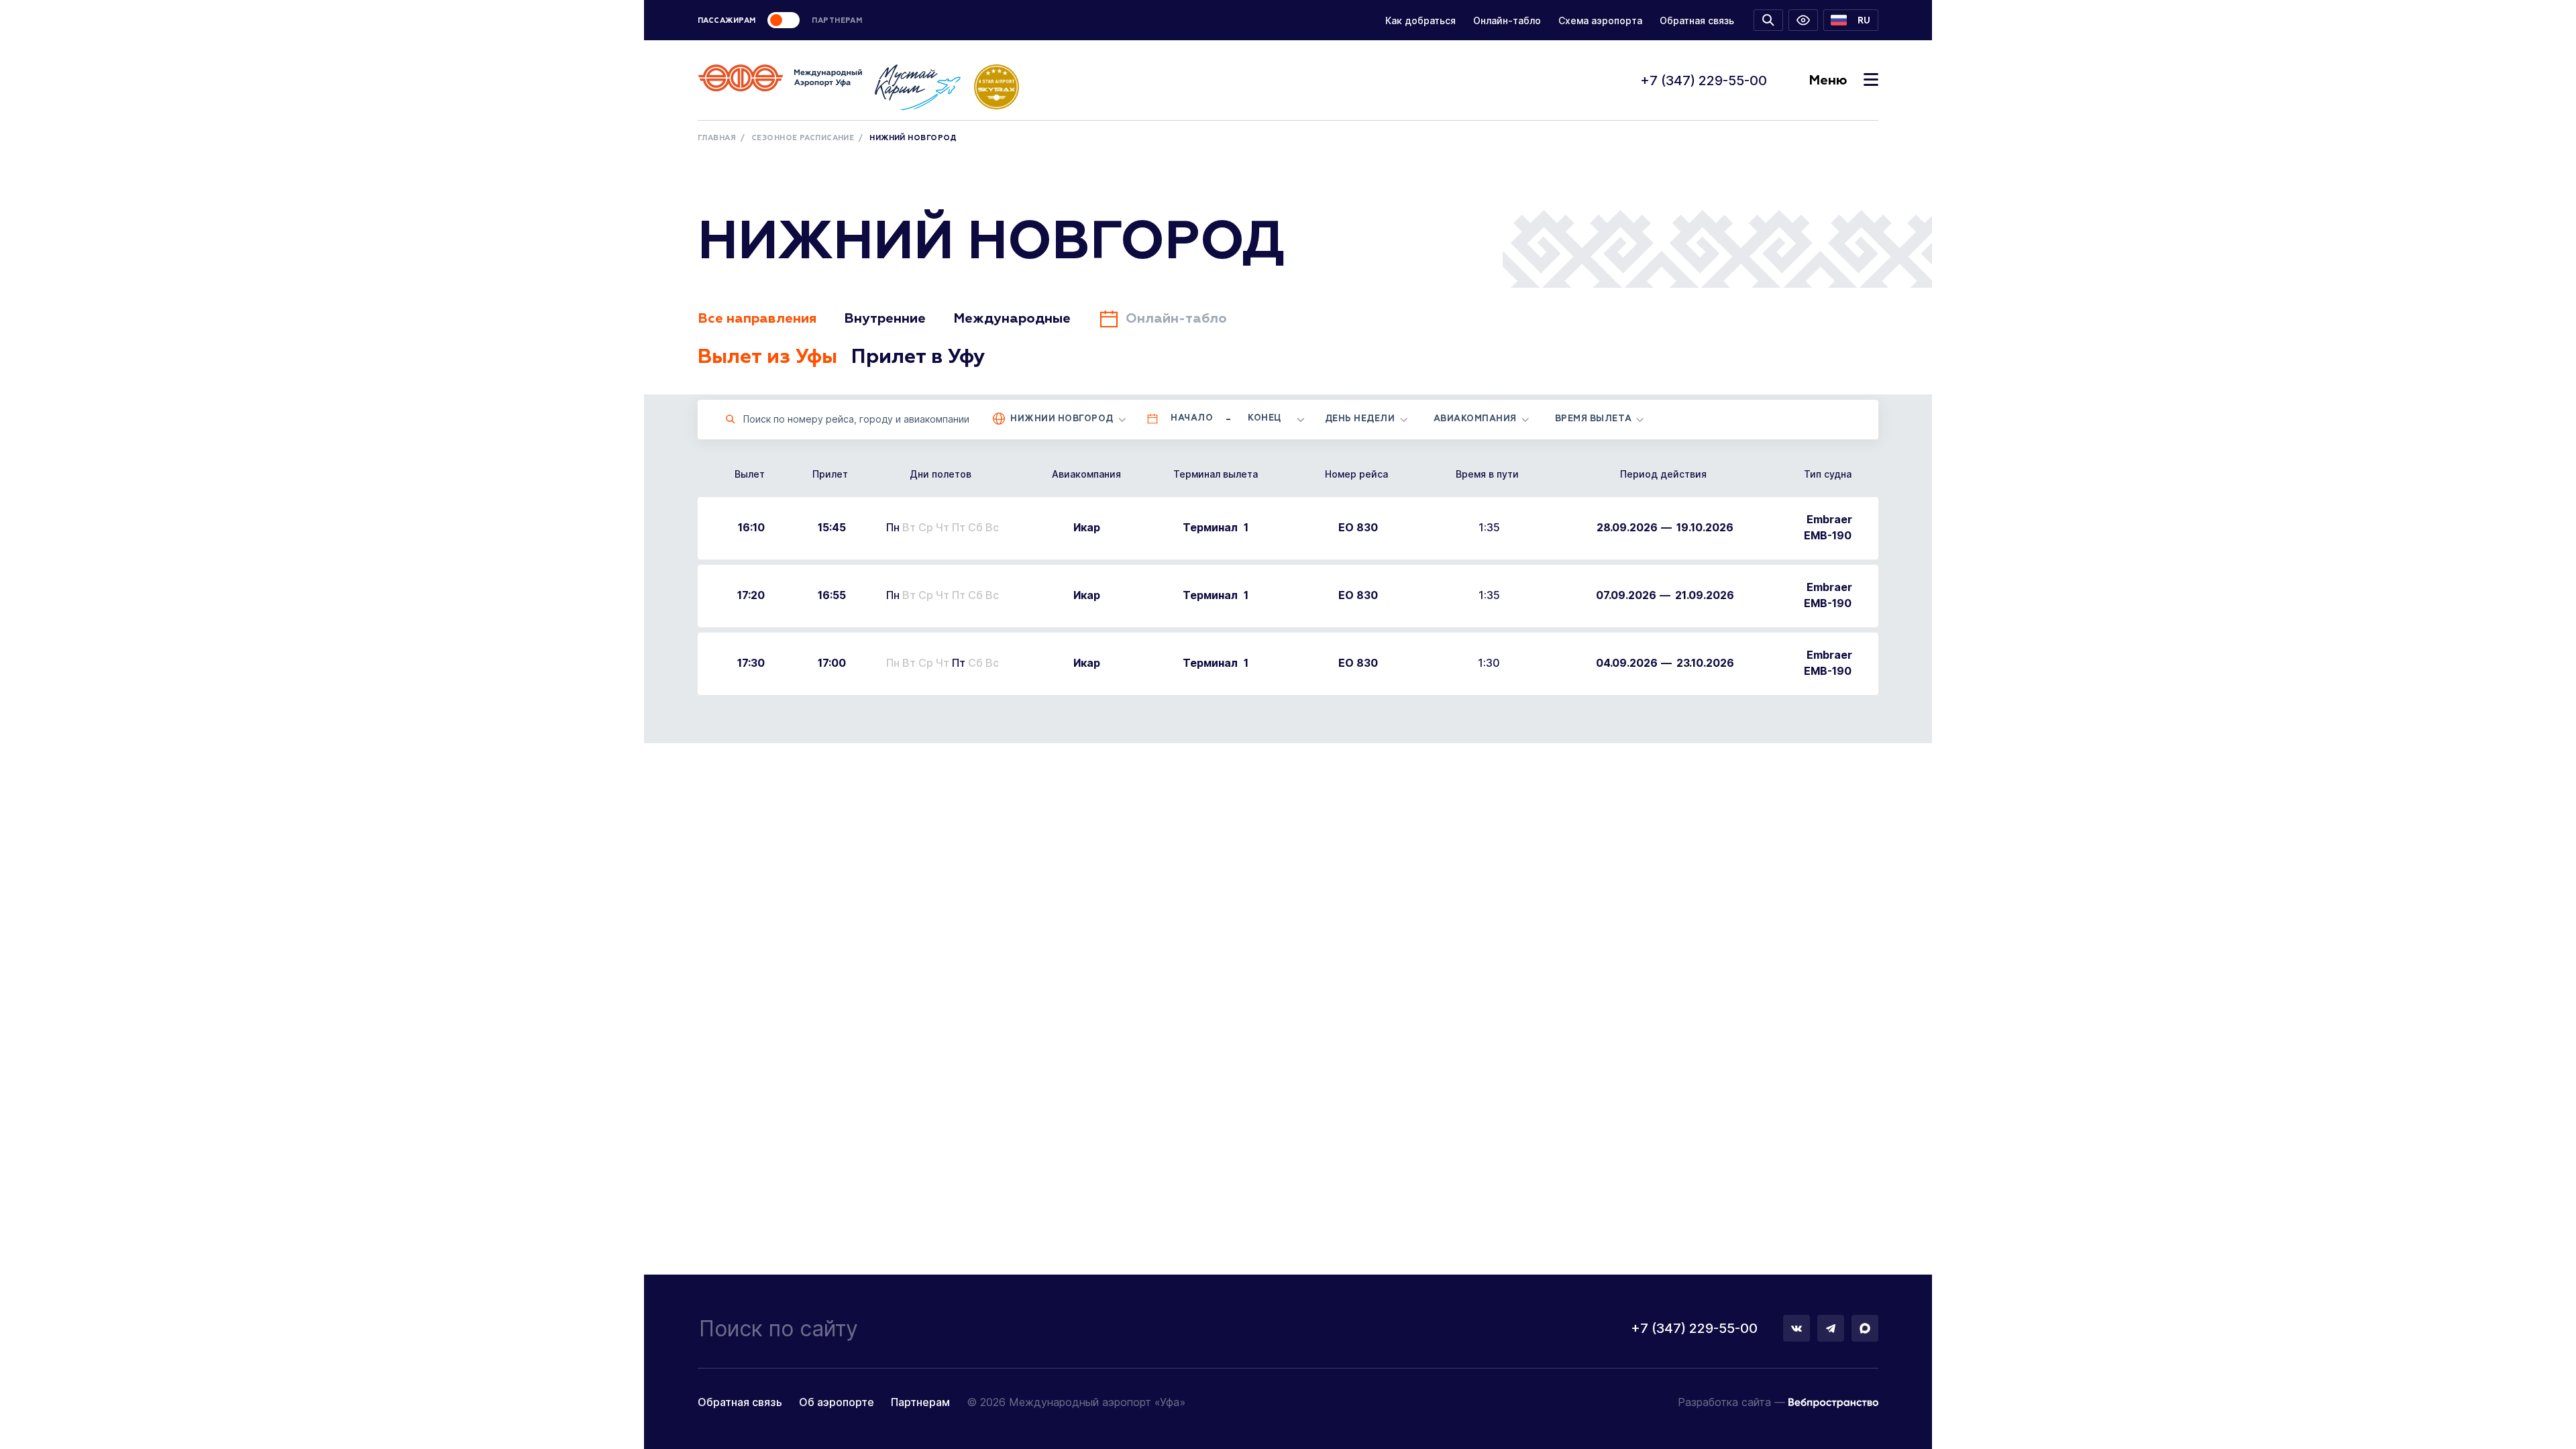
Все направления (757, 319)
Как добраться (1420, 20)
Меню (1828, 80)
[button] (1851, 20)
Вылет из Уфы (767, 358)
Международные (1012, 319)
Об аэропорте (837, 1402)
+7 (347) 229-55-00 (1704, 80)
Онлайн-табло (1507, 20)
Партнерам (920, 1402)
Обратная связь (1697, 20)
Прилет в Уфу (918, 358)
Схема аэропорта (1600, 20)
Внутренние (885, 319)
